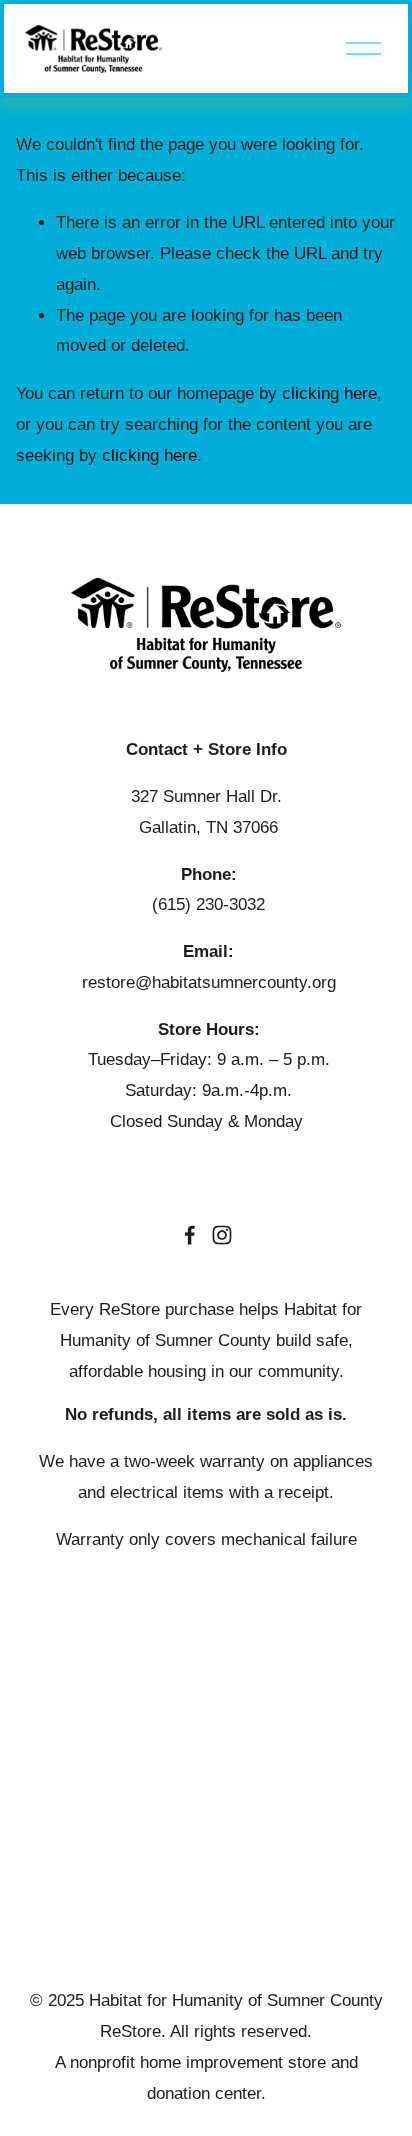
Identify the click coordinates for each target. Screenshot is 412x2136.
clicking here (329, 393)
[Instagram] (222, 1235)
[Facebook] (190, 1235)
